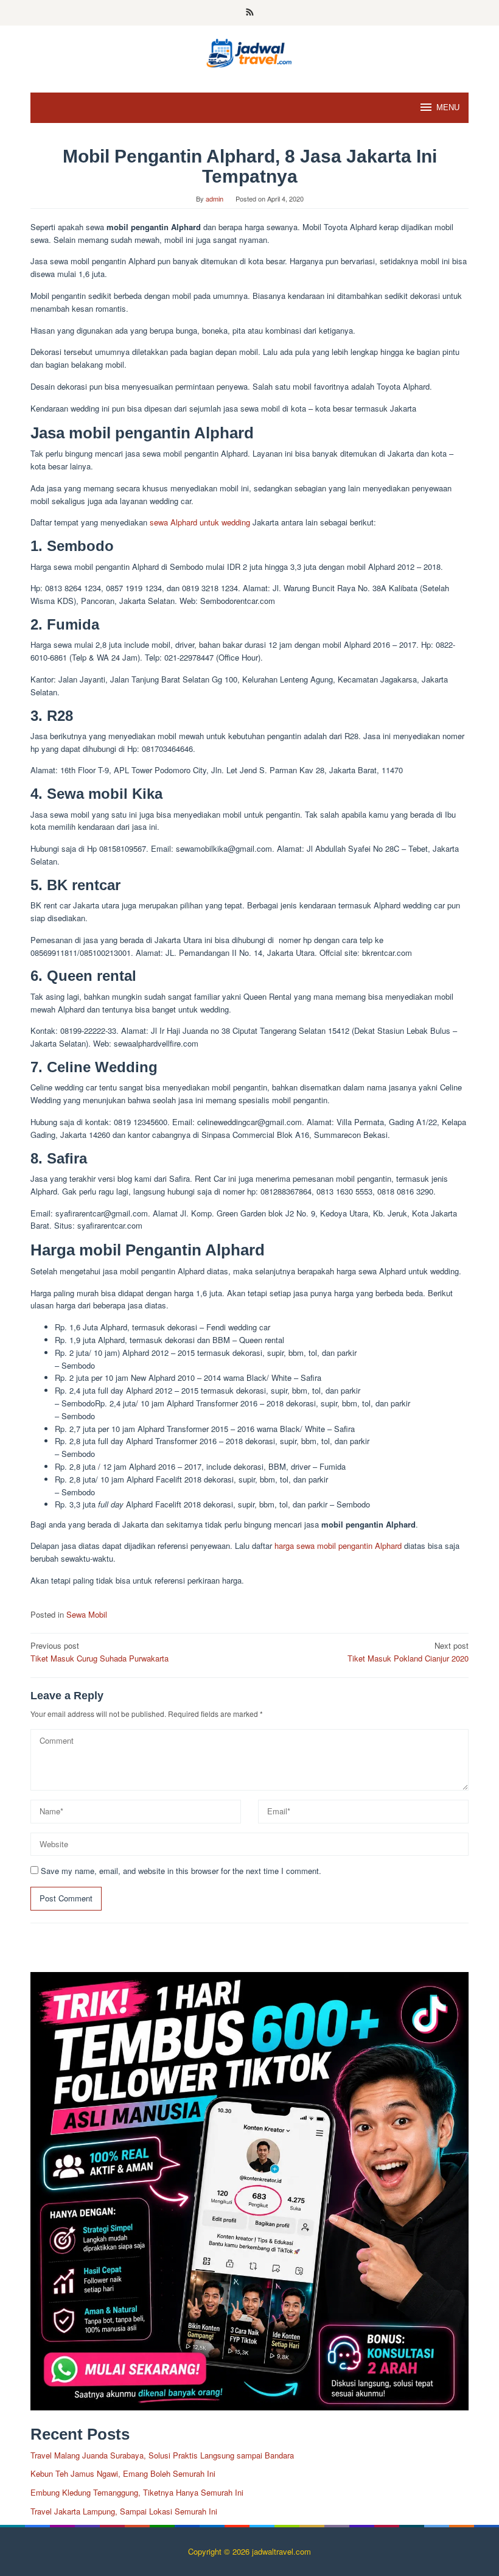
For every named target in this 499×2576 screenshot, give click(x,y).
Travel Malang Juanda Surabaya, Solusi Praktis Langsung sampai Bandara (162, 2455)
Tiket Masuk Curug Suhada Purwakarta (99, 1652)
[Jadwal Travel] (249, 51)
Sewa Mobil (87, 1614)
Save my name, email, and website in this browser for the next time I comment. (181, 1871)
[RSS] (250, 13)
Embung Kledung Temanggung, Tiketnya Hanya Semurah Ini (137, 2492)
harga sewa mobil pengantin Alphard (338, 1546)
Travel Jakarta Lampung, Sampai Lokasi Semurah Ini (124, 2511)
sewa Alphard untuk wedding (200, 522)
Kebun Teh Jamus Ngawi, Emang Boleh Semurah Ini (123, 2473)
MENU (448, 107)
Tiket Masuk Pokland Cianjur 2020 (408, 1652)
